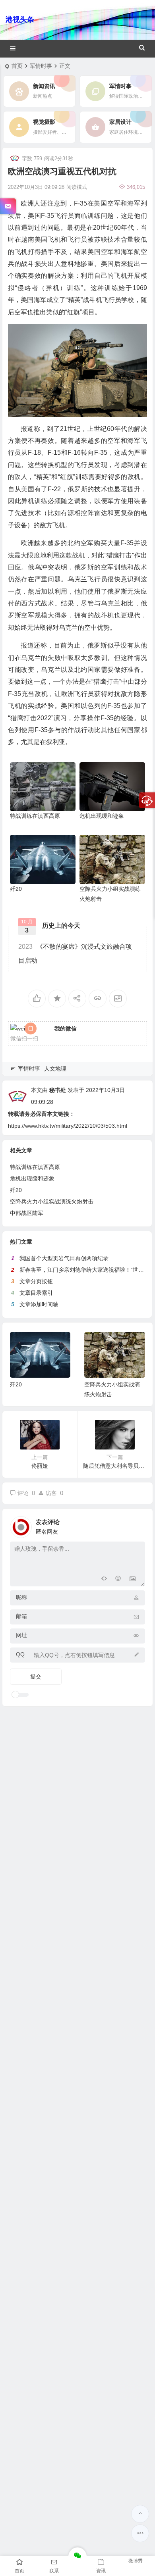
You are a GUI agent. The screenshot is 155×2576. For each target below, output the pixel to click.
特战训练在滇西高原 (35, 816)
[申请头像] (137, 1525)
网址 (21, 1635)
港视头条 (20, 19)
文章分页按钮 (36, 1281)
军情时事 (41, 66)
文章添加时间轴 (39, 1304)
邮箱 (21, 1616)
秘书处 (58, 1090)
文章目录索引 (36, 1293)
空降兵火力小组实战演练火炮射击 (52, 1201)
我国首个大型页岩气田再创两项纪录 (64, 1258)
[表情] (118, 1579)
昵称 (21, 1597)
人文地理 (55, 1069)
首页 (17, 66)
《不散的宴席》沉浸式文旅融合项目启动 (75, 954)
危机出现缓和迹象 (102, 816)
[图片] (133, 1579)
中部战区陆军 (27, 1213)
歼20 (16, 889)
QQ (20, 1654)
